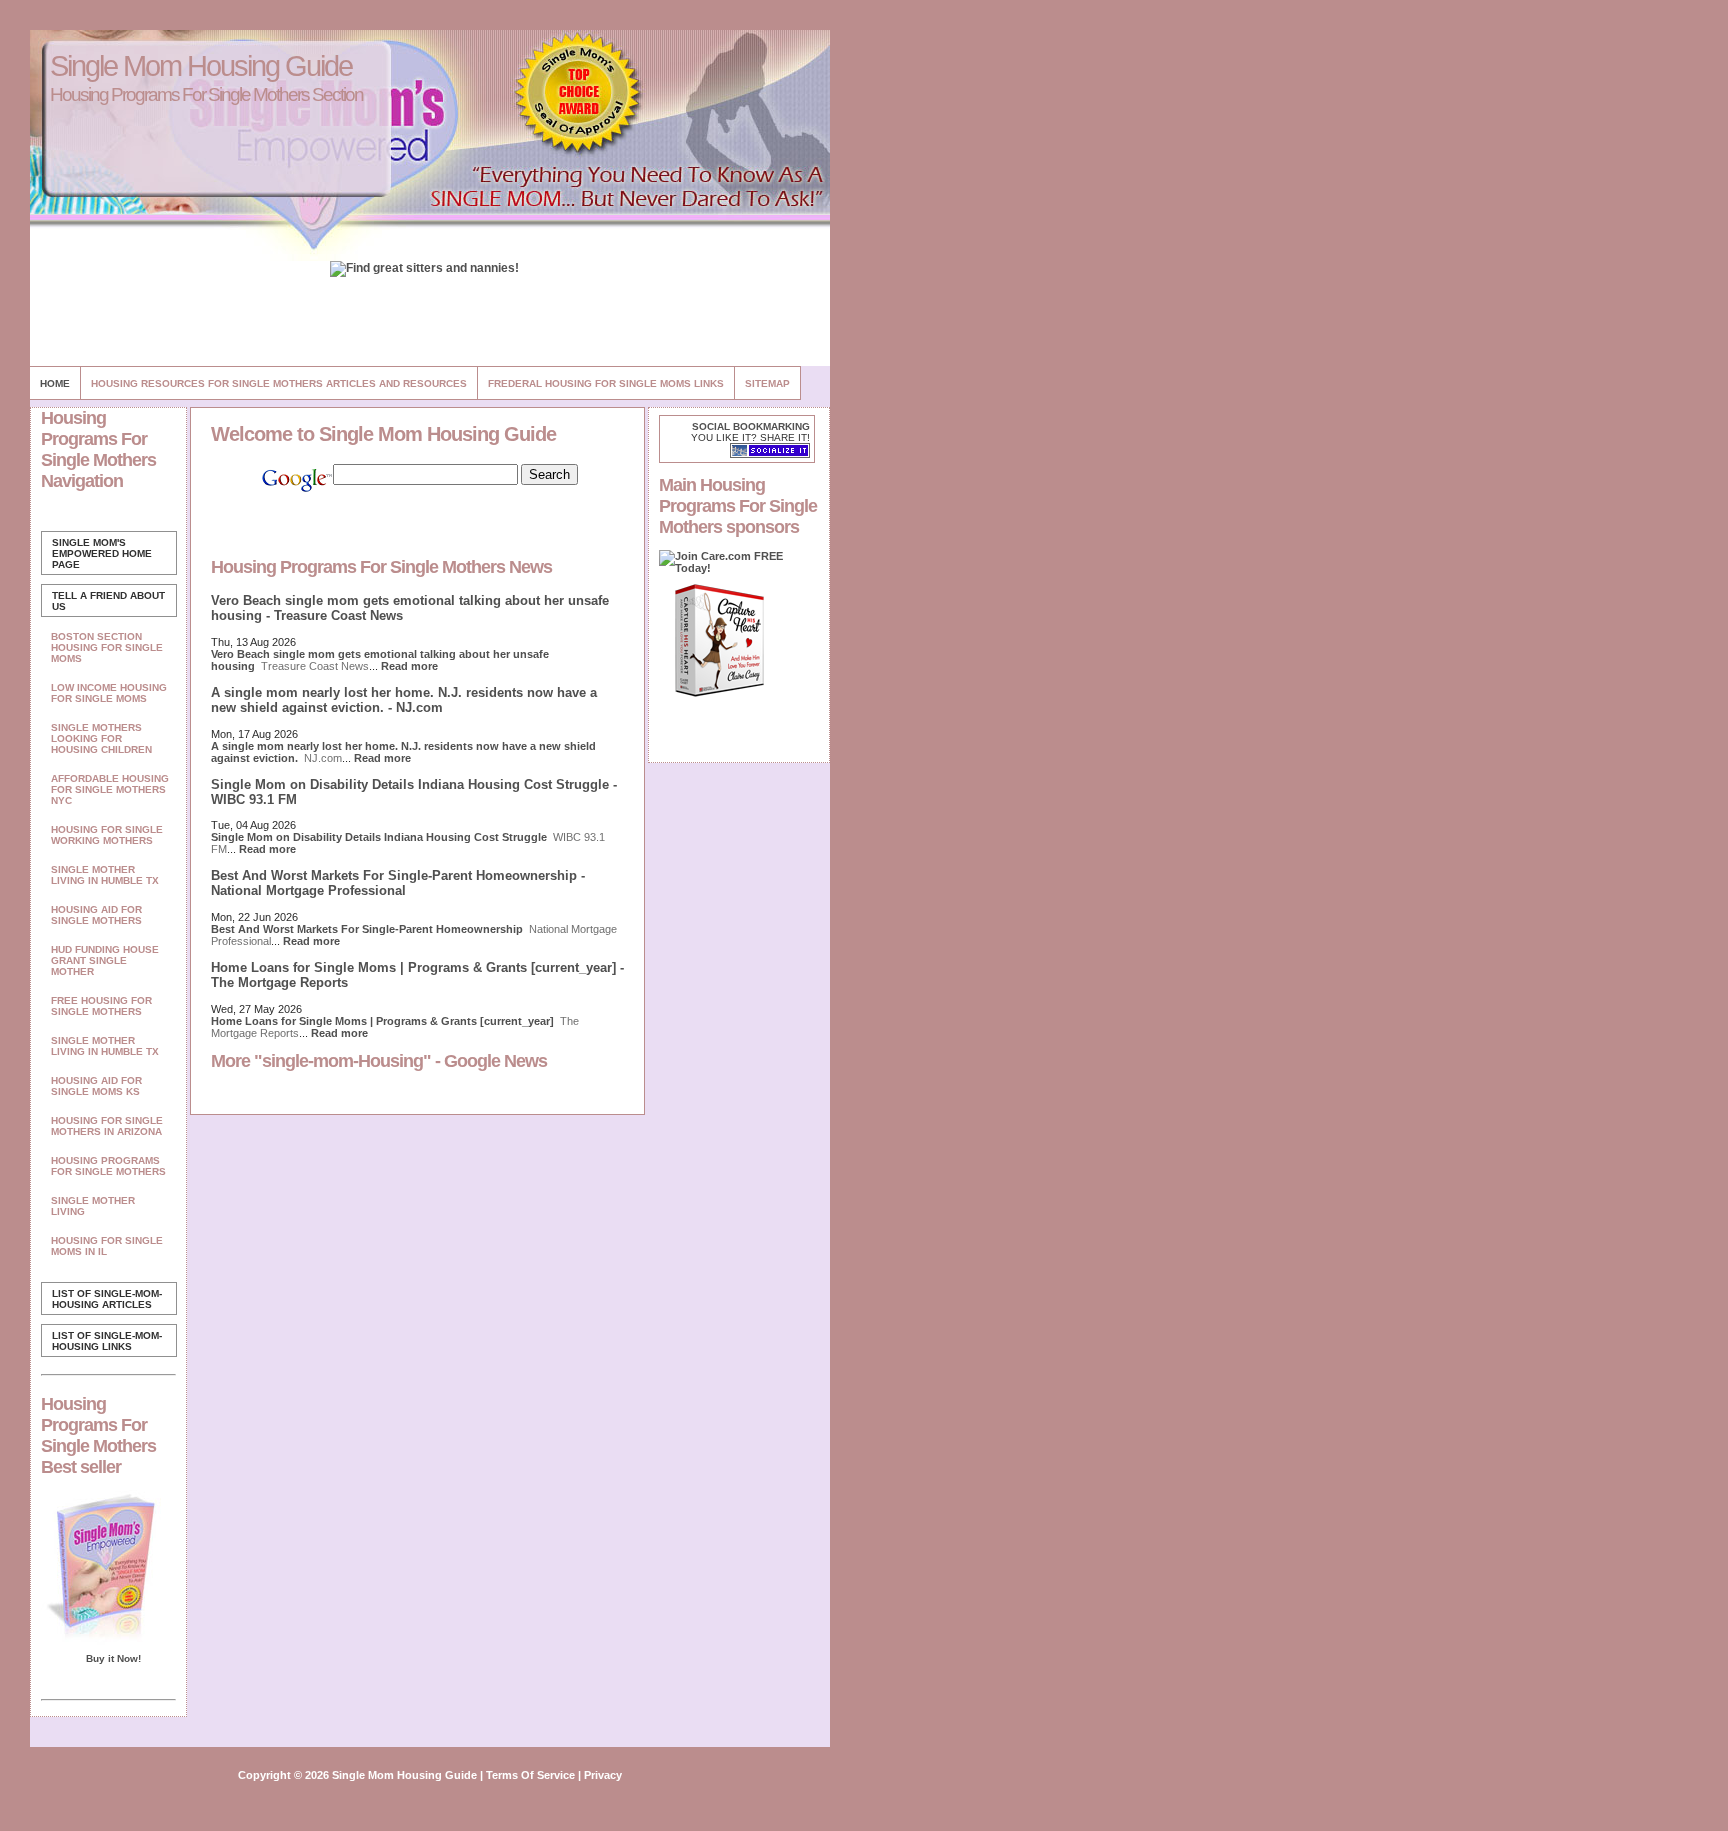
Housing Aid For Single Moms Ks (96, 1086)
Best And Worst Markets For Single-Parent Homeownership (367, 929)
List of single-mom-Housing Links (107, 1341)
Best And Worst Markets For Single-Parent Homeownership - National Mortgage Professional (398, 883)
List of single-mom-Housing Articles (107, 1299)
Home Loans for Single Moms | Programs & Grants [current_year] (382, 1021)
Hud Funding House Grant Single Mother (105, 960)
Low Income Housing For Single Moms (109, 693)
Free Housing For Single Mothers (101, 1006)
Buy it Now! (113, 1658)
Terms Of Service (530, 1775)
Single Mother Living (93, 1206)
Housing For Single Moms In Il (107, 1246)
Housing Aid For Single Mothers (96, 915)
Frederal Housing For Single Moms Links (606, 383)
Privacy (603, 1775)
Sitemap (767, 383)
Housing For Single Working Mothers (107, 835)
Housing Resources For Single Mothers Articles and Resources (279, 383)
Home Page (102, 553)
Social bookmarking (751, 426)
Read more (409, 666)
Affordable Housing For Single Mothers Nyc (110, 789)
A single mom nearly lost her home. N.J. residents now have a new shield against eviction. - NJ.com (404, 700)
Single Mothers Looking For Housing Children (101, 738)
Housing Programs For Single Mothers (108, 1166)
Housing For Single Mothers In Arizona (107, 1126)
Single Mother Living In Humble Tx (105, 875)
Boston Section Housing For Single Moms (107, 647)
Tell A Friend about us (108, 601)
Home (55, 383)
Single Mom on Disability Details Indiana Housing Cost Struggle (379, 837)
